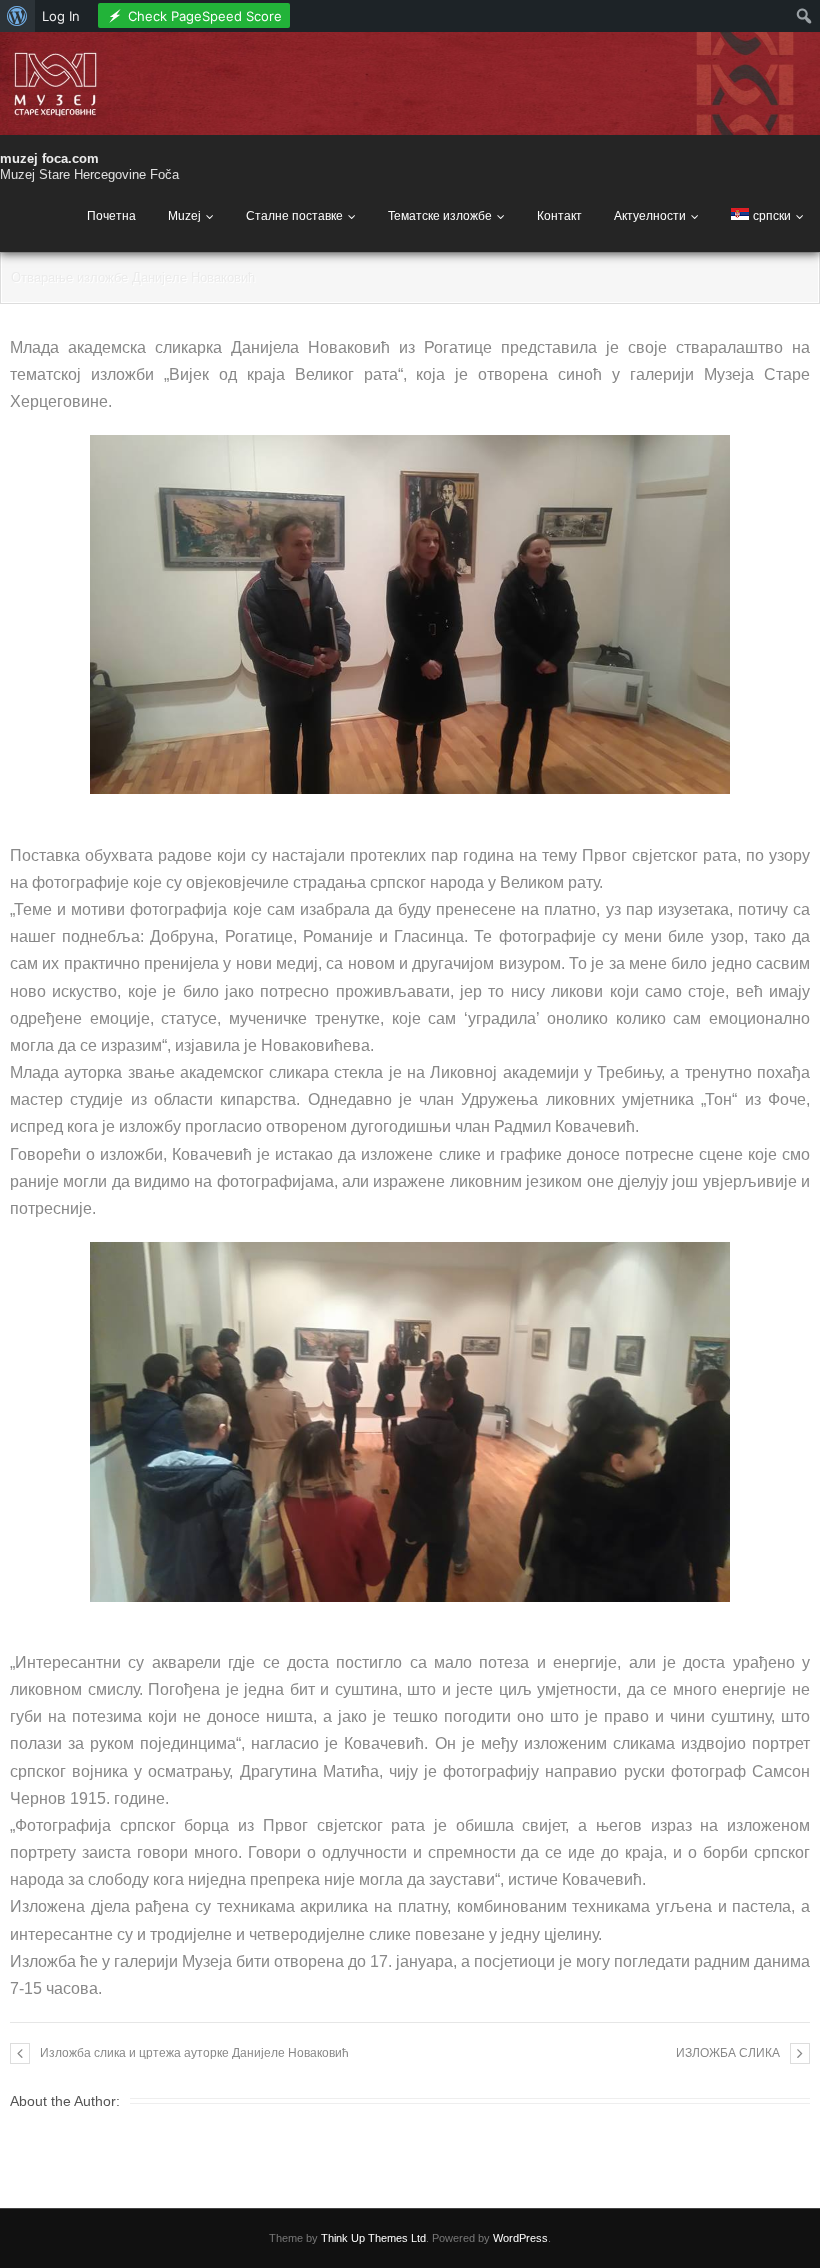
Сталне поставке (294, 216)
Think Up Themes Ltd (373, 2238)
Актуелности (650, 216)
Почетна (111, 216)
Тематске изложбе (440, 216)
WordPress (520, 2238)
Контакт (559, 216)
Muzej (184, 216)
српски (772, 216)
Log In (61, 16)
